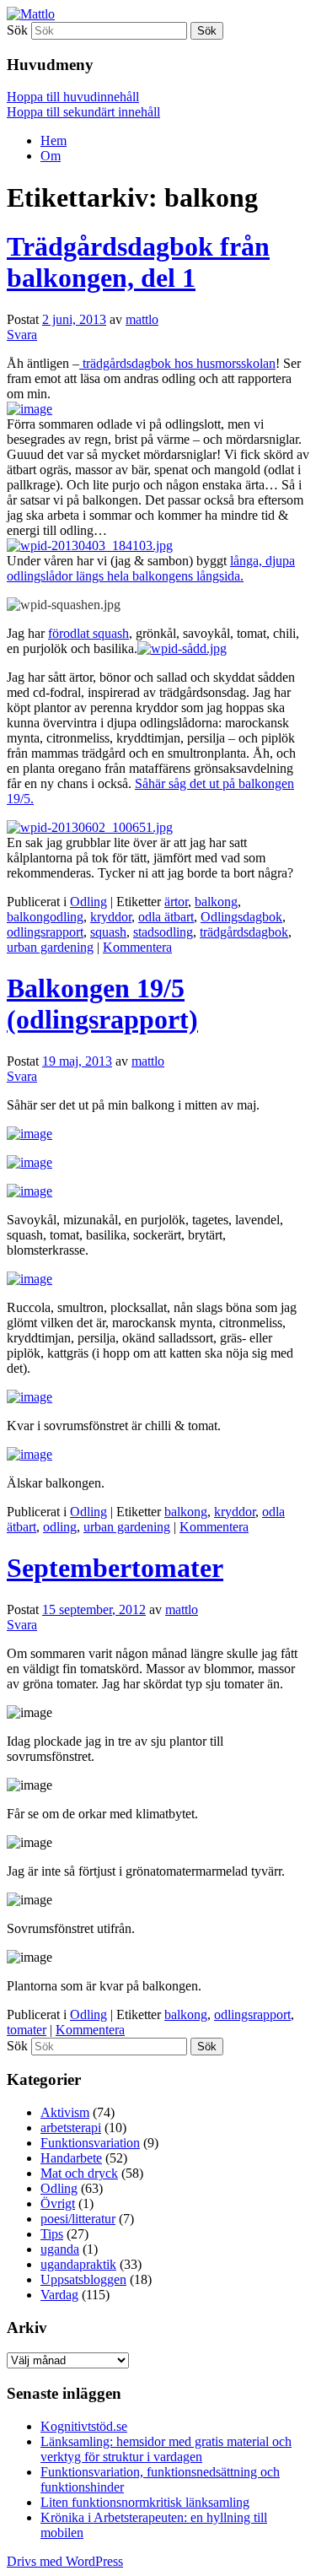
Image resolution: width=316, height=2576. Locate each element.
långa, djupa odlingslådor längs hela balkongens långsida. (151, 568)
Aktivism (65, 2112)
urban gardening (50, 947)
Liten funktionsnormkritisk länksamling (145, 2502)
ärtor (176, 902)
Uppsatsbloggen (83, 2279)
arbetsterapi (71, 2128)
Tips (52, 2234)
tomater (27, 2030)
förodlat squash (88, 633)
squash (108, 932)
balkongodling (45, 917)
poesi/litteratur (78, 2219)
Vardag (59, 2295)
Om (51, 156)
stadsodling (163, 932)
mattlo (142, 319)
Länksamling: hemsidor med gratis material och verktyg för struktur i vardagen (166, 2449)
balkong (216, 902)
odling (60, 1527)
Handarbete (71, 2158)
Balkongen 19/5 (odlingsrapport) (102, 1004)
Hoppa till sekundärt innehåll (83, 112)
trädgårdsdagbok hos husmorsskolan (177, 363)
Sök (17, 30)
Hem (54, 140)
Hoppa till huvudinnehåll (73, 97)
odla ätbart (166, 917)
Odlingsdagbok (241, 917)
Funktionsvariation (90, 2143)
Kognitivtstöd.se (84, 2426)
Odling (88, 902)
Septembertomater (115, 1568)
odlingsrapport (45, 932)
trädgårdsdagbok (244, 932)
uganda (60, 2249)
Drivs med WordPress (65, 2561)
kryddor (111, 917)
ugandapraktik (78, 2264)
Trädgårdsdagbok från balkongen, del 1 (138, 262)
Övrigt (58, 2203)
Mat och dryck (79, 2173)
